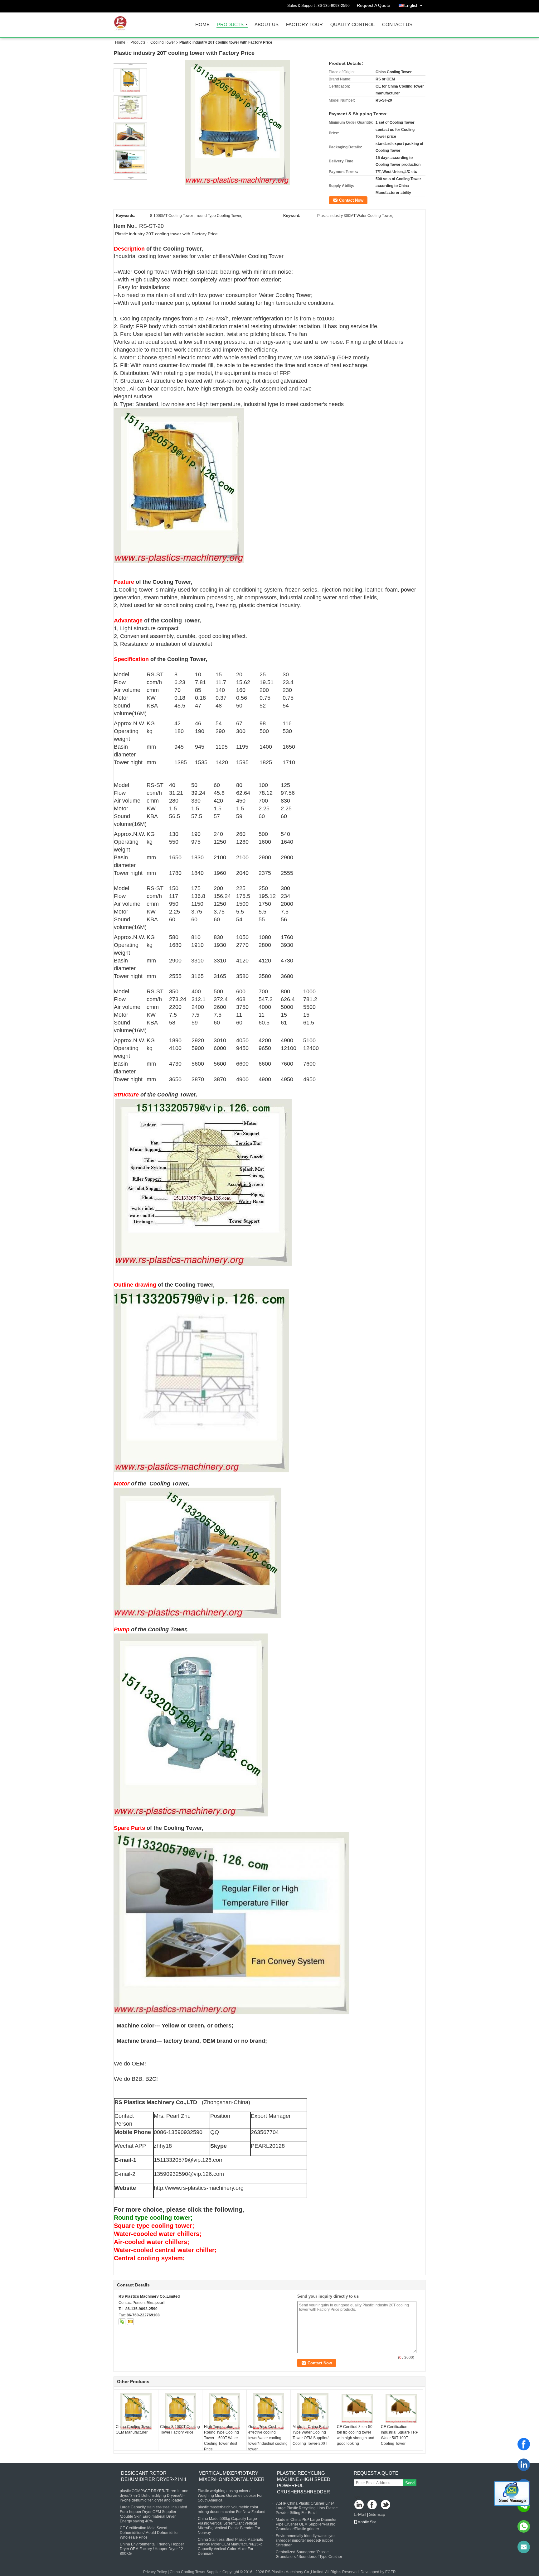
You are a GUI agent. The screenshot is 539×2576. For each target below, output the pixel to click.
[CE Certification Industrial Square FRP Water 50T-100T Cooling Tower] (401, 2408)
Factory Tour (304, 25)
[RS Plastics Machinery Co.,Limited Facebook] (373, 2505)
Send (410, 2483)
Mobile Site (367, 2522)
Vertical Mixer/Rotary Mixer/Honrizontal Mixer (232, 2476)
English (411, 5)
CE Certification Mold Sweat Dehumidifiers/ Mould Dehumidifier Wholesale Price (149, 2533)
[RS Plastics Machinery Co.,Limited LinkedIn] (359, 2505)
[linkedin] (524, 2465)
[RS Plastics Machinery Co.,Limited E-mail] (130, 2322)
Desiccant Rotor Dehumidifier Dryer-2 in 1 (154, 2476)
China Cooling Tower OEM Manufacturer (134, 2430)
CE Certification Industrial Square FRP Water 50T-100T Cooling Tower (400, 2435)
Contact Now (351, 200)
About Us (267, 25)
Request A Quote (374, 5)
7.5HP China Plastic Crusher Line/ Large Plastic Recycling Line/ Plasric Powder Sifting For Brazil (307, 2508)
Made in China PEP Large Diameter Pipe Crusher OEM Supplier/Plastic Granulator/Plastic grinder (306, 2524)
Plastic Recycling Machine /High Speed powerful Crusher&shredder (304, 2482)
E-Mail (360, 2514)
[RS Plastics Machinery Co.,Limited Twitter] (386, 2505)
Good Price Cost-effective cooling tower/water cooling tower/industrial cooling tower (268, 2438)
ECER (391, 2572)
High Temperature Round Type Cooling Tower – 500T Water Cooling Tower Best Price (221, 2438)
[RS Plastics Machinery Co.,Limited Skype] (122, 2322)
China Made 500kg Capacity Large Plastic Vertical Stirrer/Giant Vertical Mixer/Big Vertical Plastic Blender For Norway (229, 2526)
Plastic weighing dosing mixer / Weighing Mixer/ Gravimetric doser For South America (230, 2496)
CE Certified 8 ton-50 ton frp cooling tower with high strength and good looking (356, 2435)
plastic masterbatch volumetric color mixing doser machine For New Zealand (232, 2509)
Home (202, 25)
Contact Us (397, 25)
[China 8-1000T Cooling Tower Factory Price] (180, 2411)
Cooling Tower (163, 42)
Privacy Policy (155, 2572)
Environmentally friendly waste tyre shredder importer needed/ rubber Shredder (305, 2540)
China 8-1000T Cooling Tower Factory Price (180, 2430)
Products (230, 25)
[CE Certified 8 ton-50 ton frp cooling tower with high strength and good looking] (357, 2408)
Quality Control (352, 25)
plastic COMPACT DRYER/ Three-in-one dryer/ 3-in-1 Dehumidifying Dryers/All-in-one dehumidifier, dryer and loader (154, 2496)
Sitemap (377, 2514)
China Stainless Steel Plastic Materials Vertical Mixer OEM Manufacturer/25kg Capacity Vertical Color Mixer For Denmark (230, 2547)
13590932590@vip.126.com (189, 2174)
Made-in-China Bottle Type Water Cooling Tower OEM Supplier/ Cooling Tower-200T (311, 2435)
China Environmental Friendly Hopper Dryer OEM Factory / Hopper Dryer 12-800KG (152, 2549)
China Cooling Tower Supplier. (196, 2572)
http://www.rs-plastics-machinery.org (199, 2188)
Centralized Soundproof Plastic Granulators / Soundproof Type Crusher (309, 2554)
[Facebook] (524, 2444)
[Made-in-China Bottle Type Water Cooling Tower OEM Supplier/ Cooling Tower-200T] (313, 2411)
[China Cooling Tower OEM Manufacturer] (136, 2411)
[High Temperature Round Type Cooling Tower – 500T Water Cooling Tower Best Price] (224, 2411)
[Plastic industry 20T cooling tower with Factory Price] (238, 122)
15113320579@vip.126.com (189, 2160)
